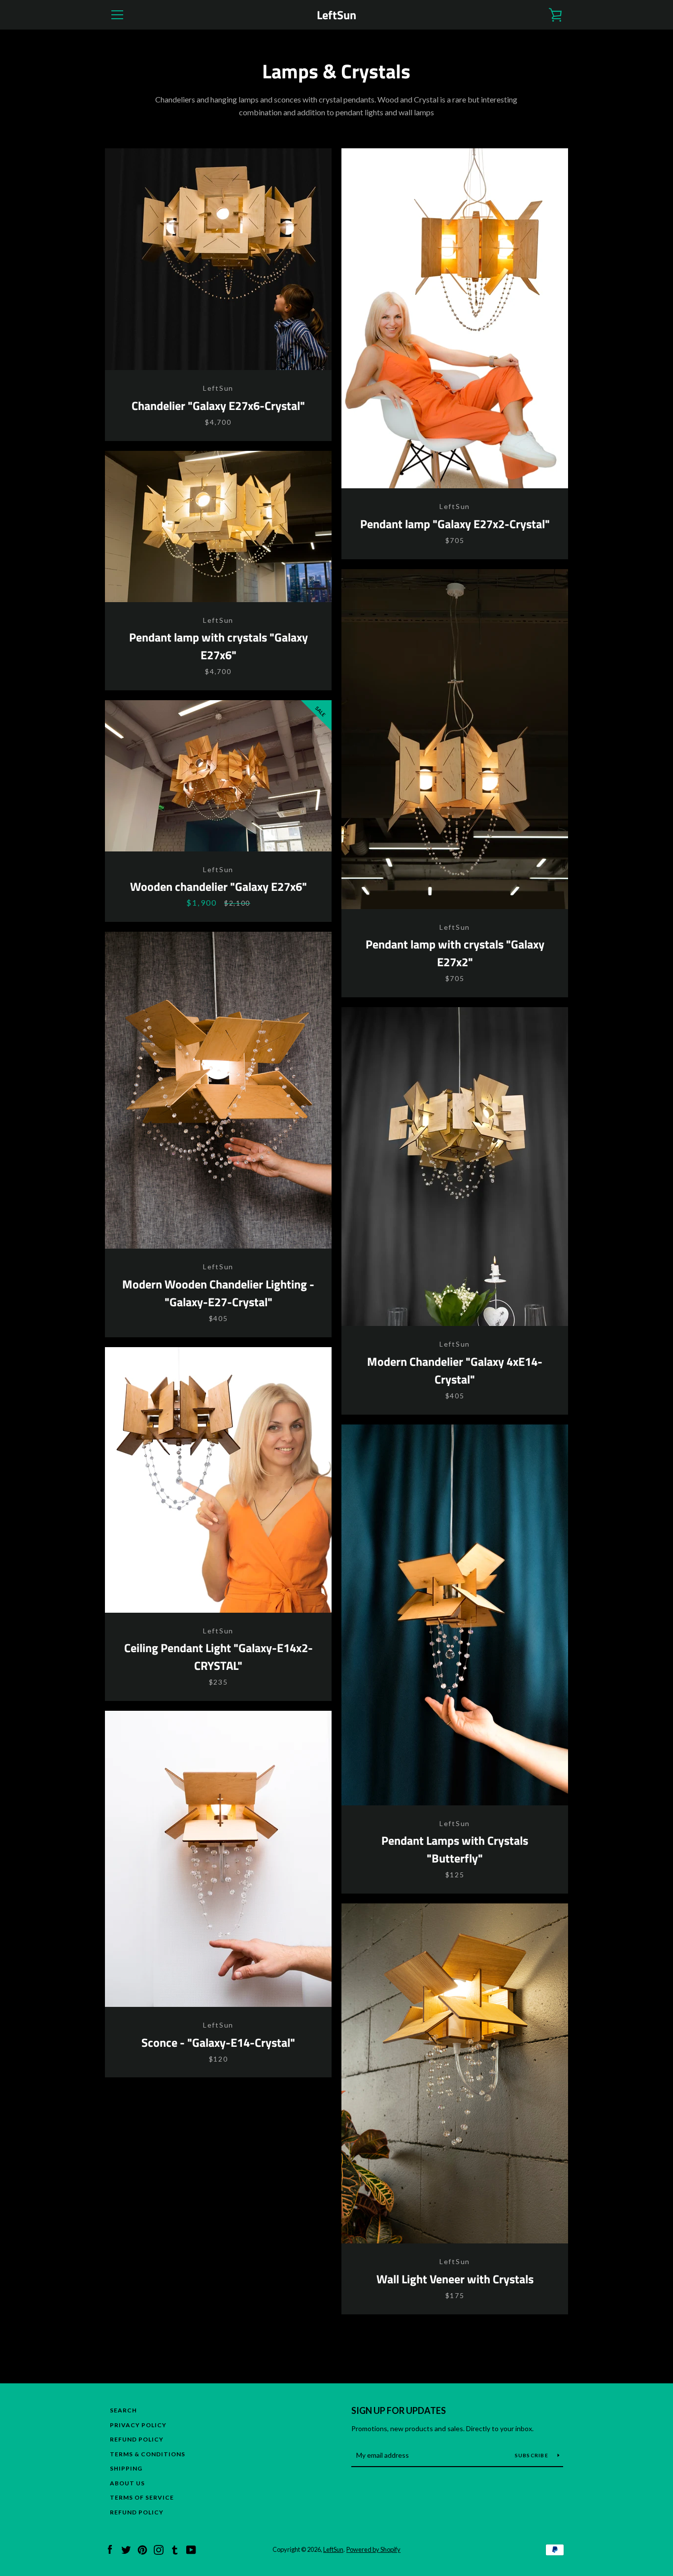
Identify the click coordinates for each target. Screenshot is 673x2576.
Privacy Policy (138, 2425)
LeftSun (336, 15)
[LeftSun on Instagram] (159, 2549)
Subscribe (533, 2455)
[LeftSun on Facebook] (110, 2549)
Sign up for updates (399, 2410)
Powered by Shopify (373, 2549)
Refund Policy (137, 2439)
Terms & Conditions (148, 2454)
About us (127, 2483)
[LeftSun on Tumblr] (175, 2549)
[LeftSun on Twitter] (126, 2549)
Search (123, 2410)
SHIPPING (126, 2468)
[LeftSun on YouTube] (191, 2549)
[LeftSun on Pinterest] (142, 2549)
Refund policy (137, 2512)
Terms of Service (142, 2497)
